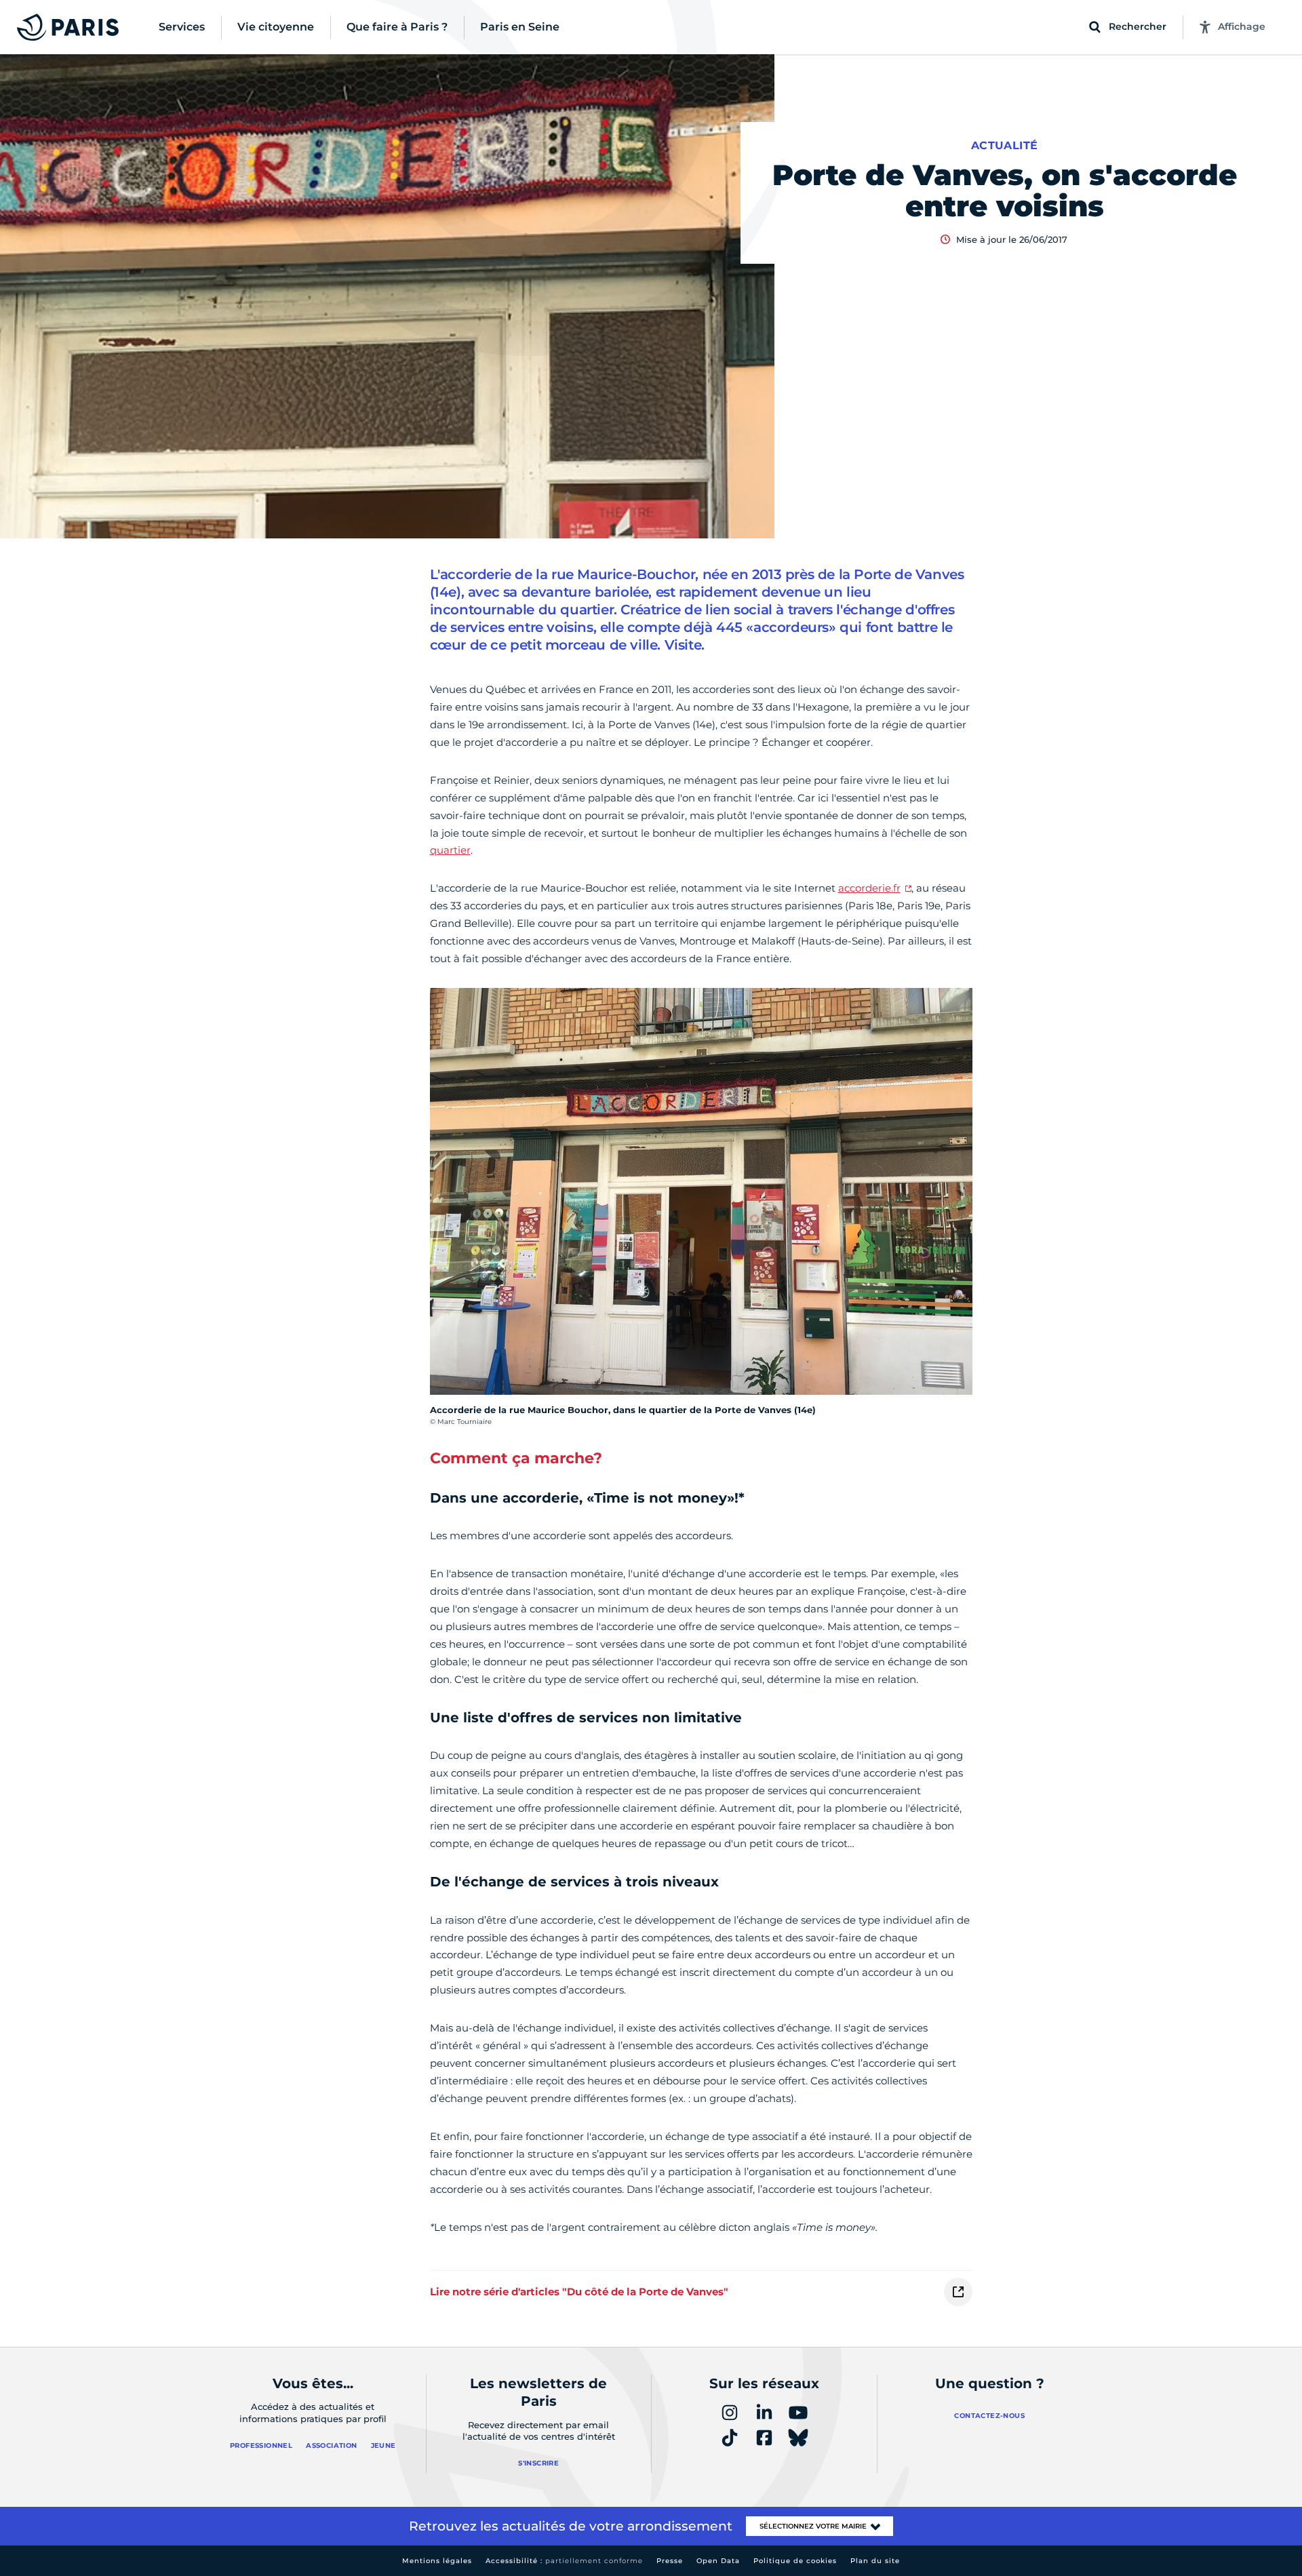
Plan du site (875, 2561)
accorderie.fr (869, 888)
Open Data (718, 2561)
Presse (670, 2561)
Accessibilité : (564, 2561)
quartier (450, 850)
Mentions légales (437, 2561)
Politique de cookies (795, 2561)
